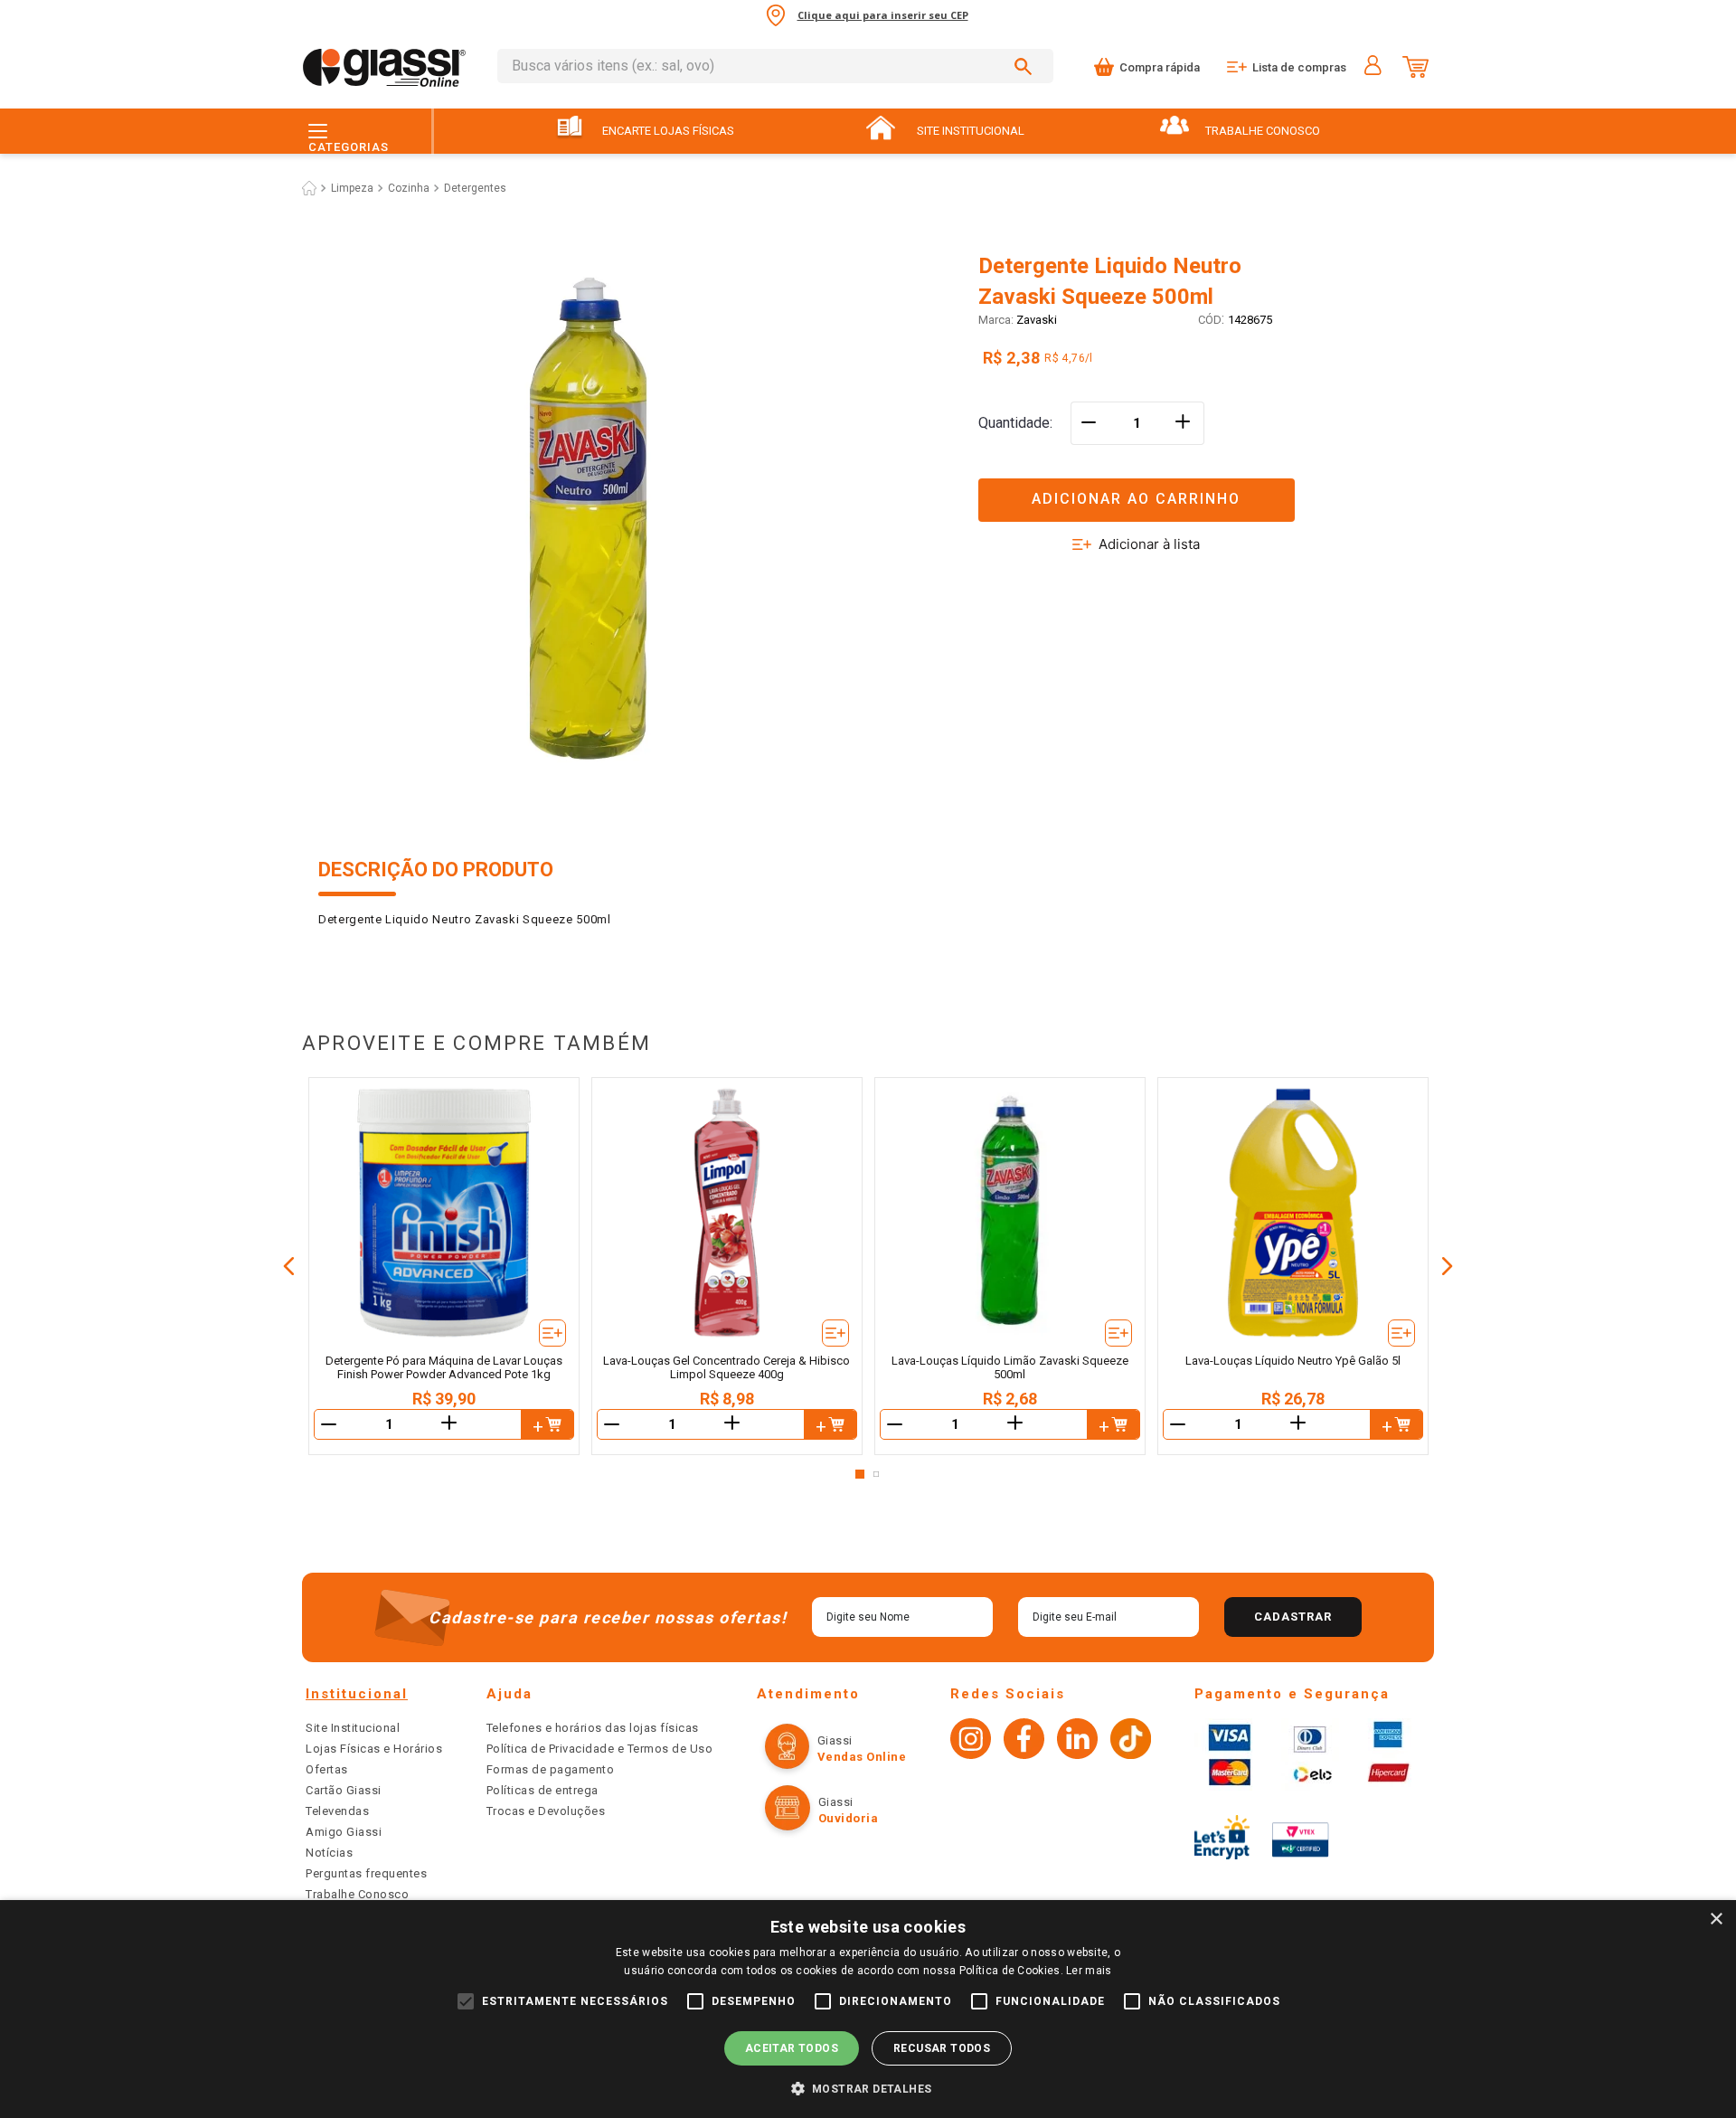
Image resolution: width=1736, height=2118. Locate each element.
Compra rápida (1160, 67)
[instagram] (971, 1741)
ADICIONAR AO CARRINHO (1136, 499)
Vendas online (862, 1757)
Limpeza (352, 188)
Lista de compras (1299, 67)
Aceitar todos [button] (792, 2048)
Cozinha (409, 188)
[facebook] (1024, 1741)
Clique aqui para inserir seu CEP (883, 15)
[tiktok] (1131, 1741)
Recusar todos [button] (942, 2048)
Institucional (357, 1694)
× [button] (1716, 1919)
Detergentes (475, 188)
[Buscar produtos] (1026, 66)
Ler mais (1089, 1971)
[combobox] (775, 66)
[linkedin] (1077, 1741)
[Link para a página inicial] (309, 188)
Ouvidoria (849, 1818)
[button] (1198, 489)
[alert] (868, 2009)
